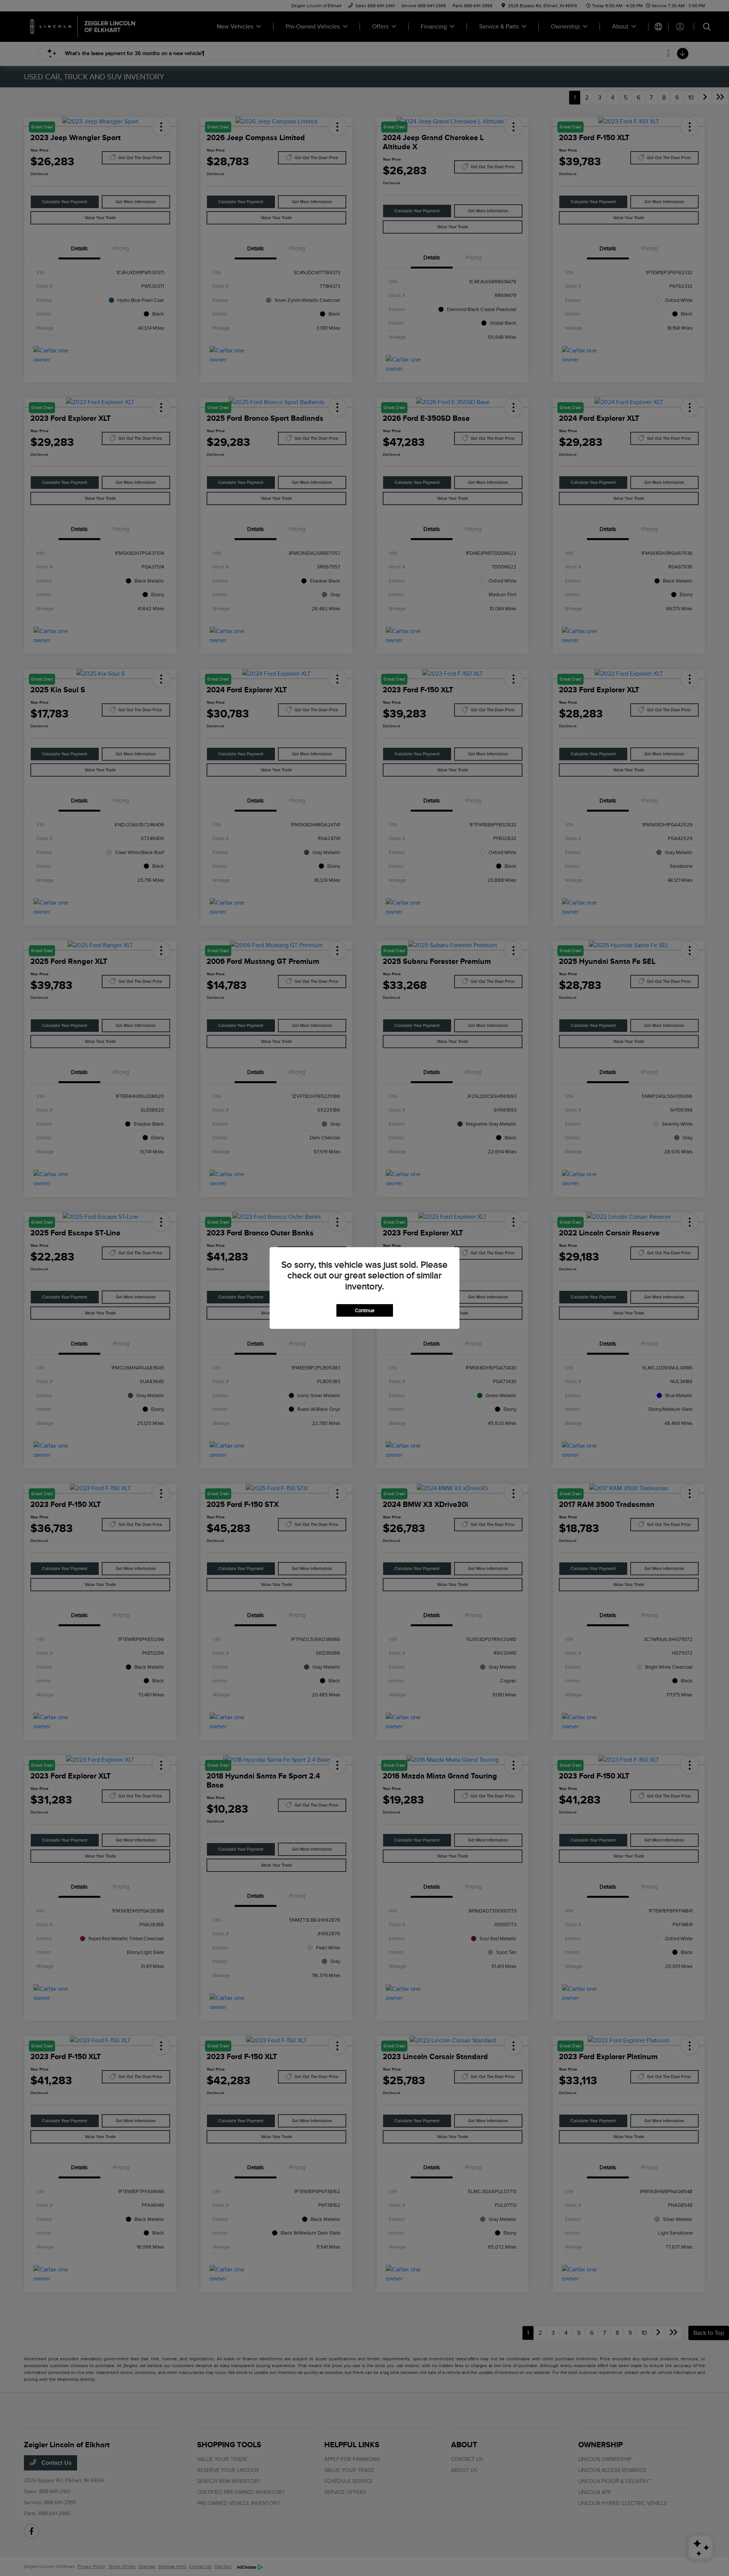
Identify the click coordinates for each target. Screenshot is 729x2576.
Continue (365, 1310)
